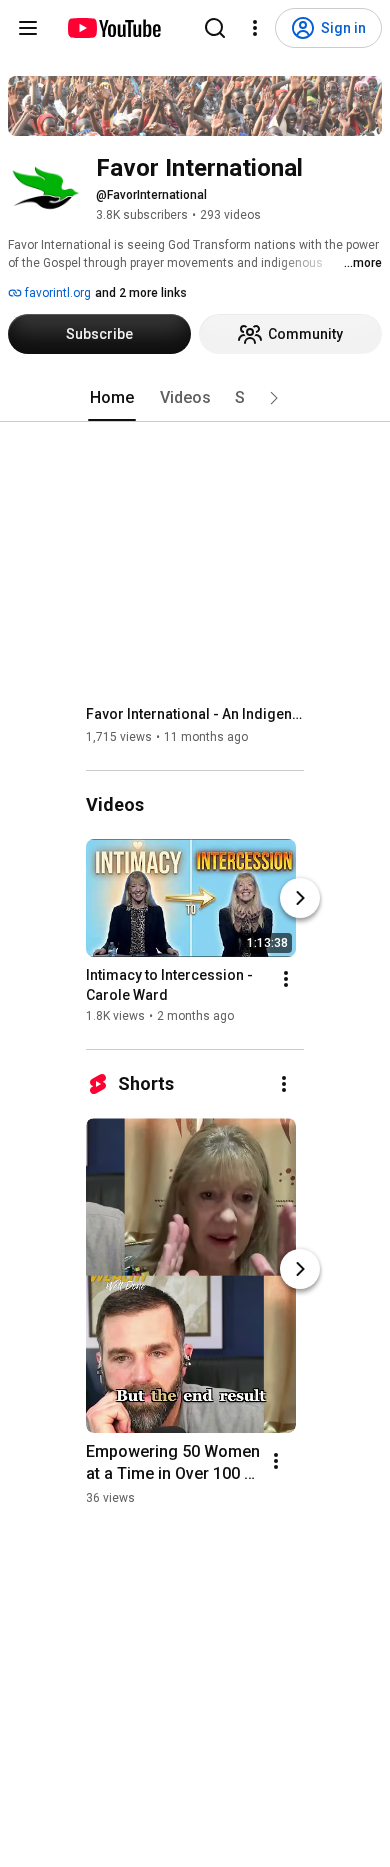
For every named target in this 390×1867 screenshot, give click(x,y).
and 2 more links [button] (141, 293)
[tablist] (195, 398)
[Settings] (255, 28)
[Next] (300, 898)
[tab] (112, 398)
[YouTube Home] (113, 28)
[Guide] (28, 28)
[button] (274, 398)
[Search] (215, 28)
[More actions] (286, 979)
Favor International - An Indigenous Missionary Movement (195, 714)
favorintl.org (56, 293)
